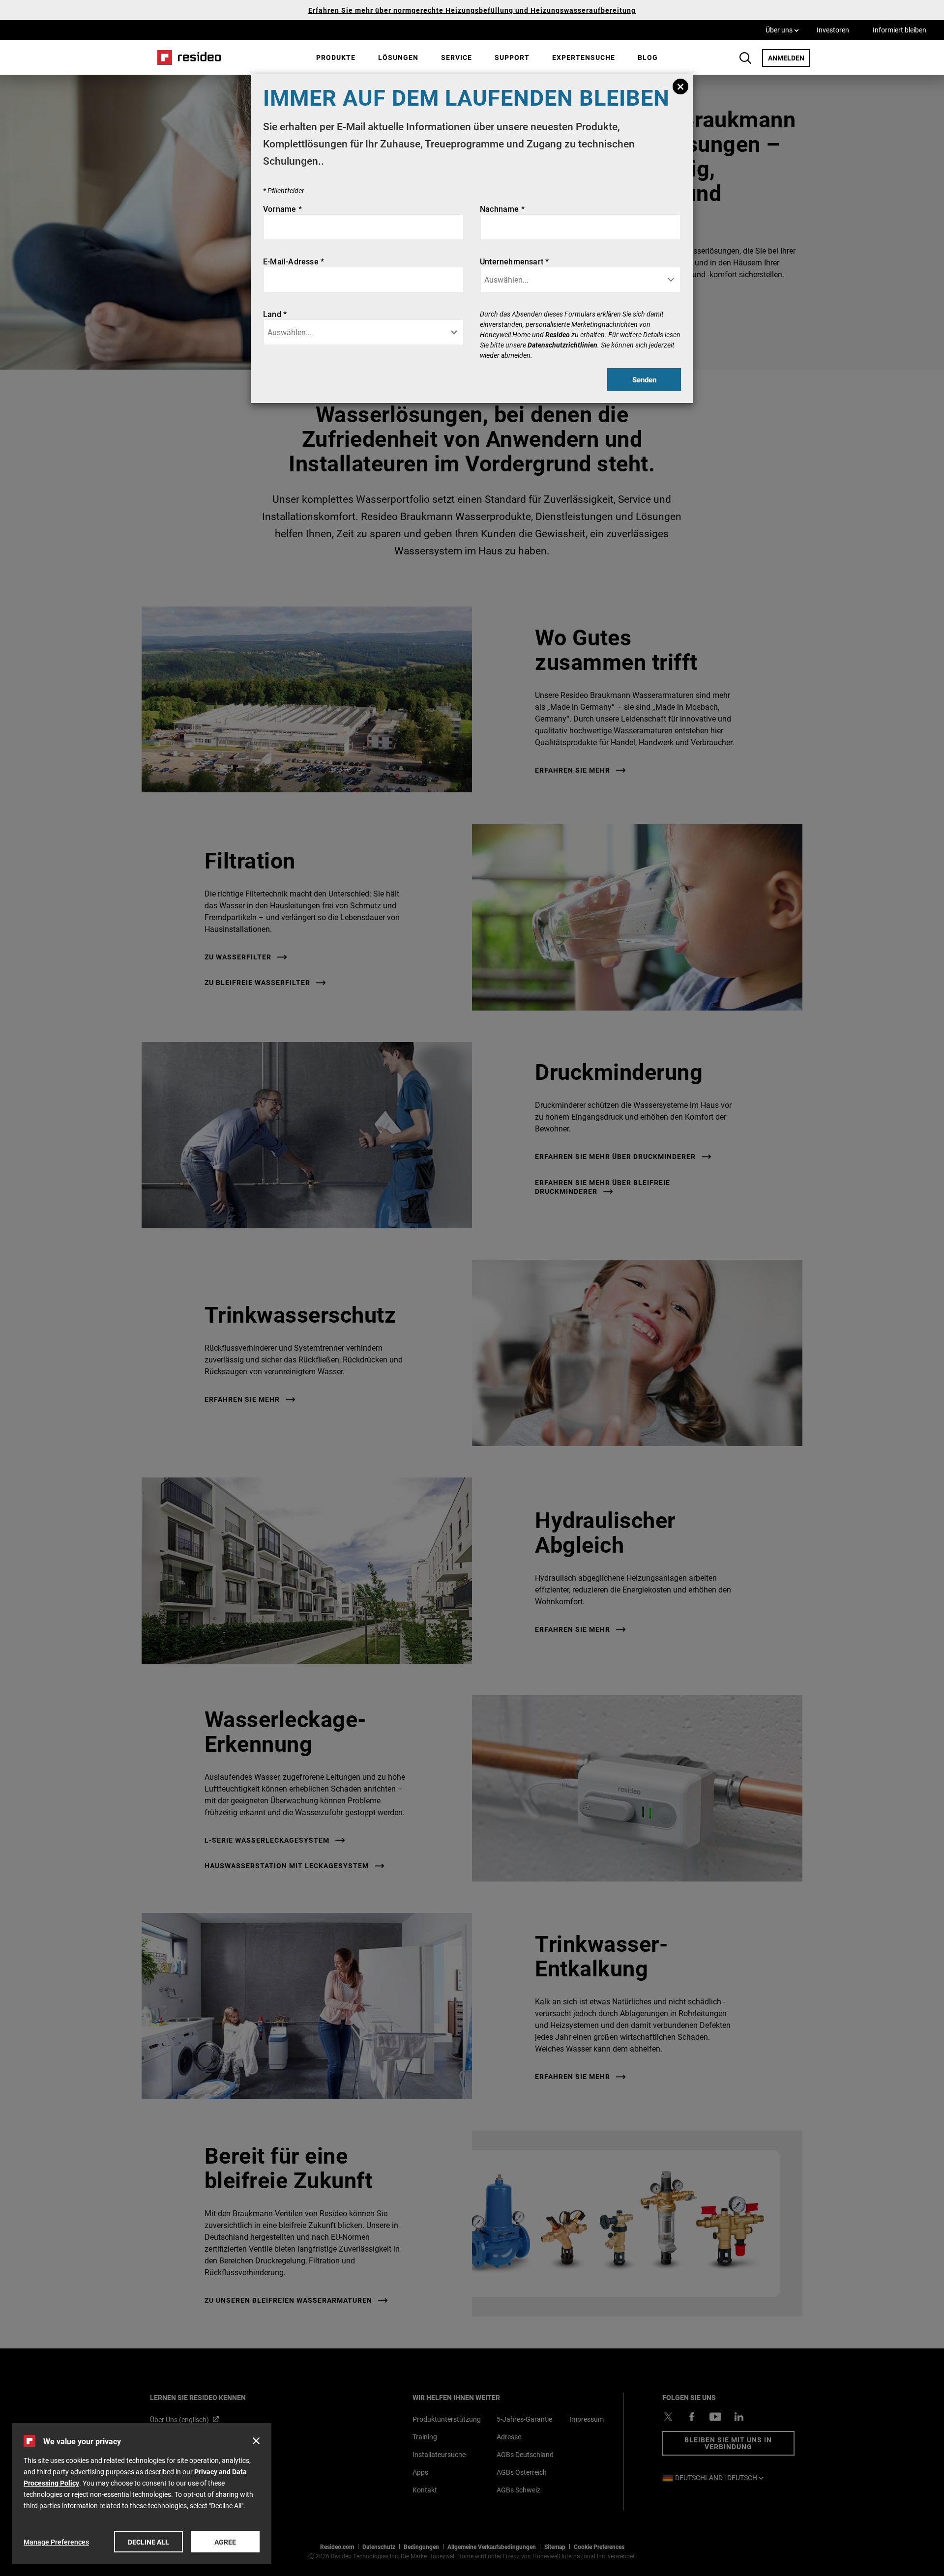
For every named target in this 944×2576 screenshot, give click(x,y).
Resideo (558, 334)
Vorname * (282, 209)
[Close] (680, 87)
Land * (275, 314)
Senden (644, 379)
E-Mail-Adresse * (294, 261)
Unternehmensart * (514, 261)
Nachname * (502, 209)
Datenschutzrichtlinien (562, 345)
